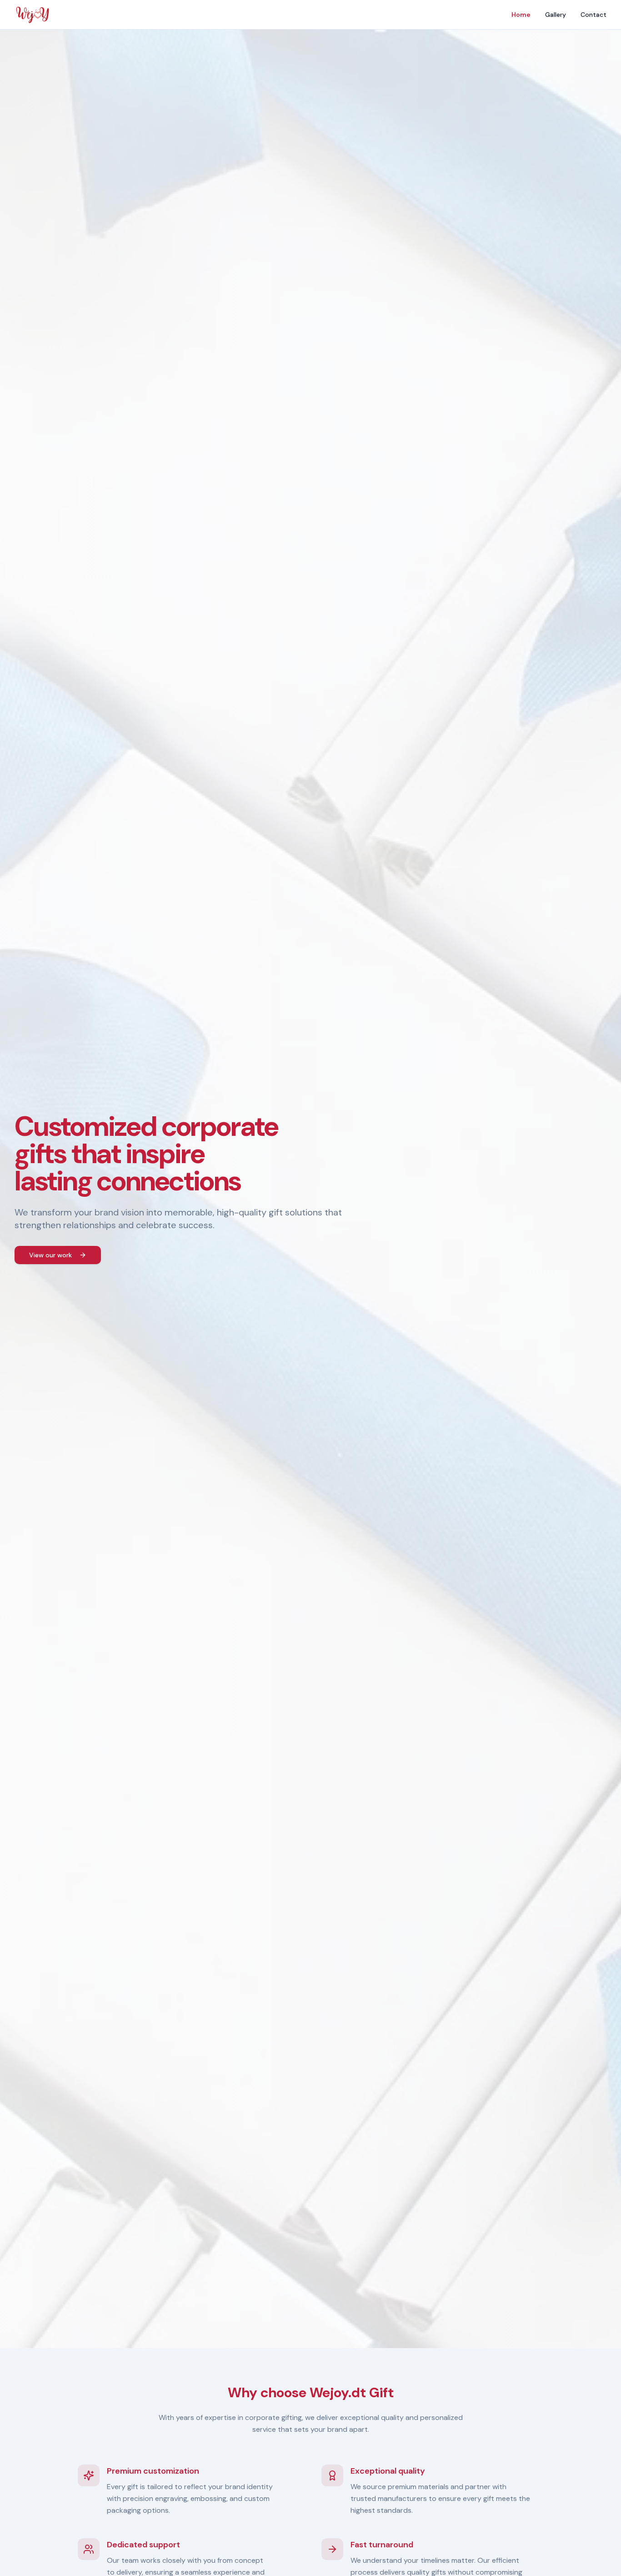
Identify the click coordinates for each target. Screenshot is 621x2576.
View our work (50, 1255)
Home (521, 15)
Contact (593, 15)
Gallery (556, 15)
